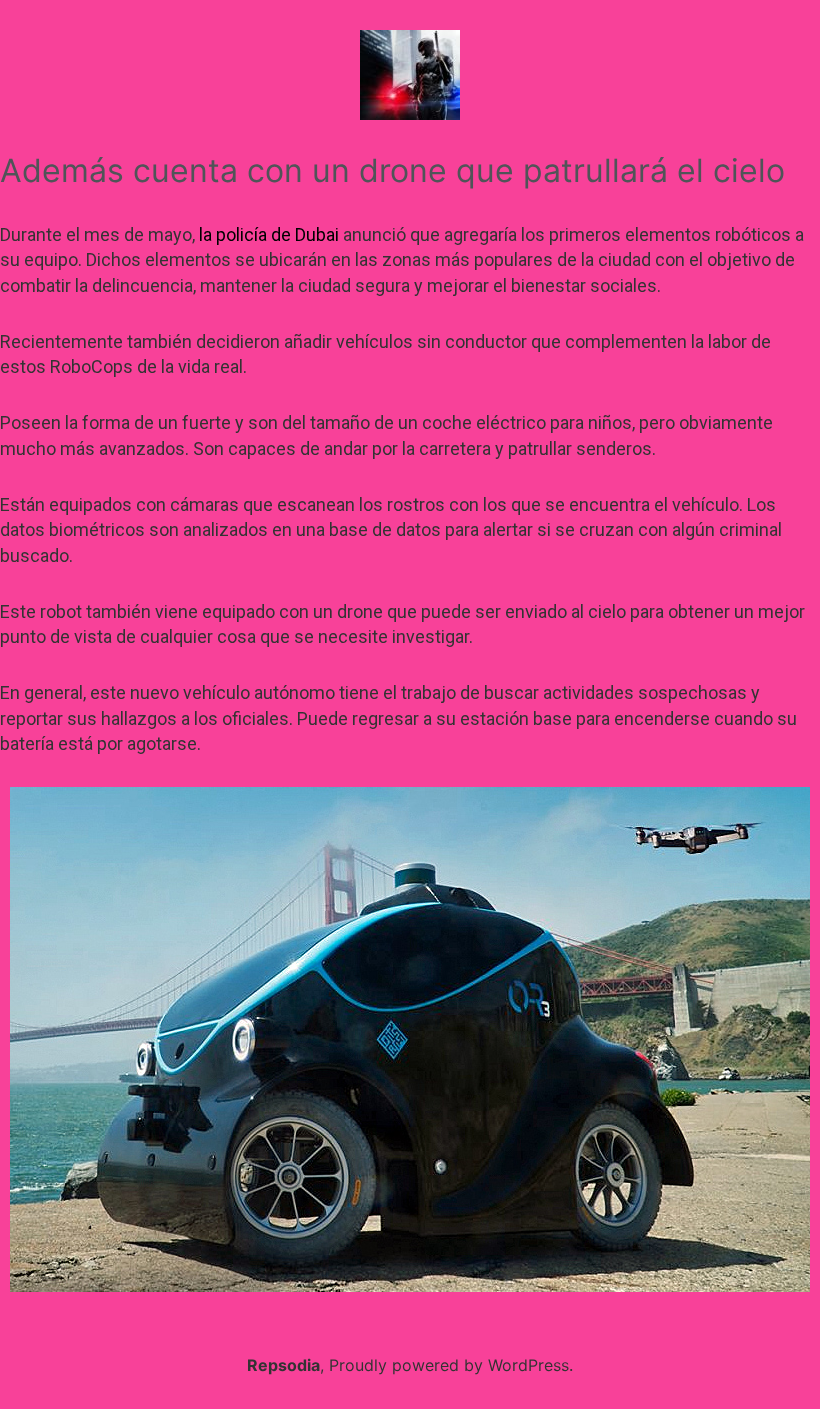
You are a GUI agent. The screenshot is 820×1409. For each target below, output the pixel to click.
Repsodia (283, 1365)
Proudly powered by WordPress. (451, 1365)
